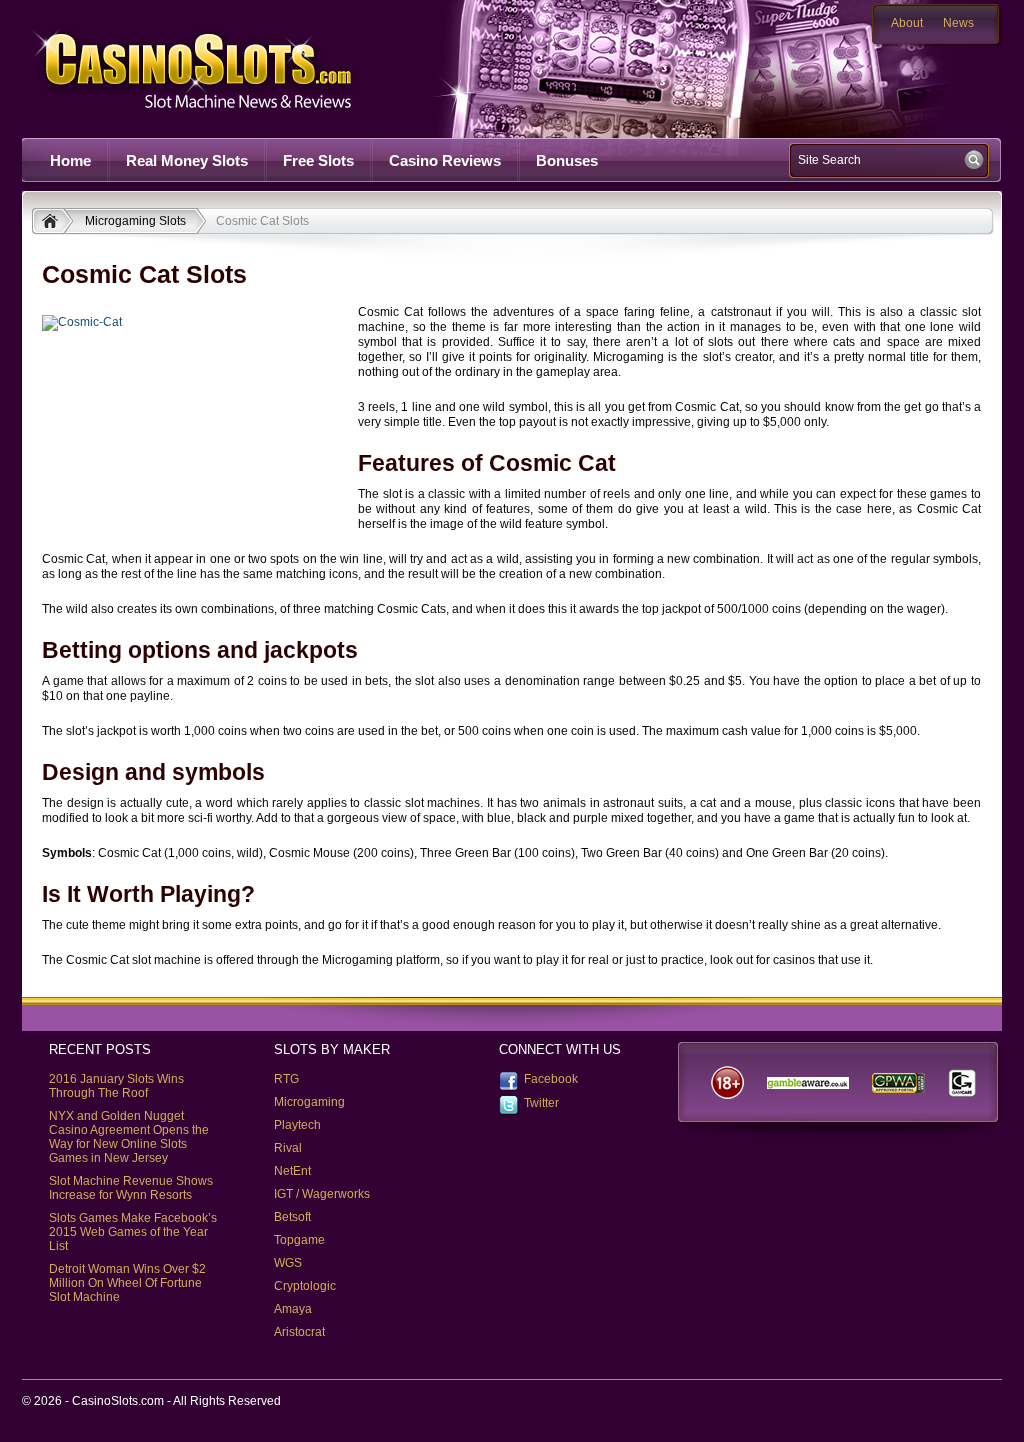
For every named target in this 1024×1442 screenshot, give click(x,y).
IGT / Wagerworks (322, 1194)
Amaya (293, 1309)
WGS (288, 1263)
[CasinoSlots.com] (52, 223)
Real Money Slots (187, 160)
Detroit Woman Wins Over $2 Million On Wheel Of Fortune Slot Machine (127, 1283)
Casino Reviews (445, 160)
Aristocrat (299, 1332)
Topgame (299, 1240)
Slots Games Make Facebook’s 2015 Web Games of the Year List (133, 1232)
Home (70, 160)
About (907, 23)
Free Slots (318, 160)
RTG (286, 1079)
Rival (288, 1148)
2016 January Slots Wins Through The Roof (116, 1086)
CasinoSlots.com (228, 68)
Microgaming (309, 1102)
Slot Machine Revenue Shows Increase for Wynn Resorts (131, 1188)
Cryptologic (305, 1286)
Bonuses (567, 160)
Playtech (297, 1125)
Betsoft (292, 1217)
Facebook (551, 1079)
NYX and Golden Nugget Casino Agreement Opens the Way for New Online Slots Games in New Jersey (129, 1137)
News (958, 23)
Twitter (541, 1103)
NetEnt (292, 1171)
